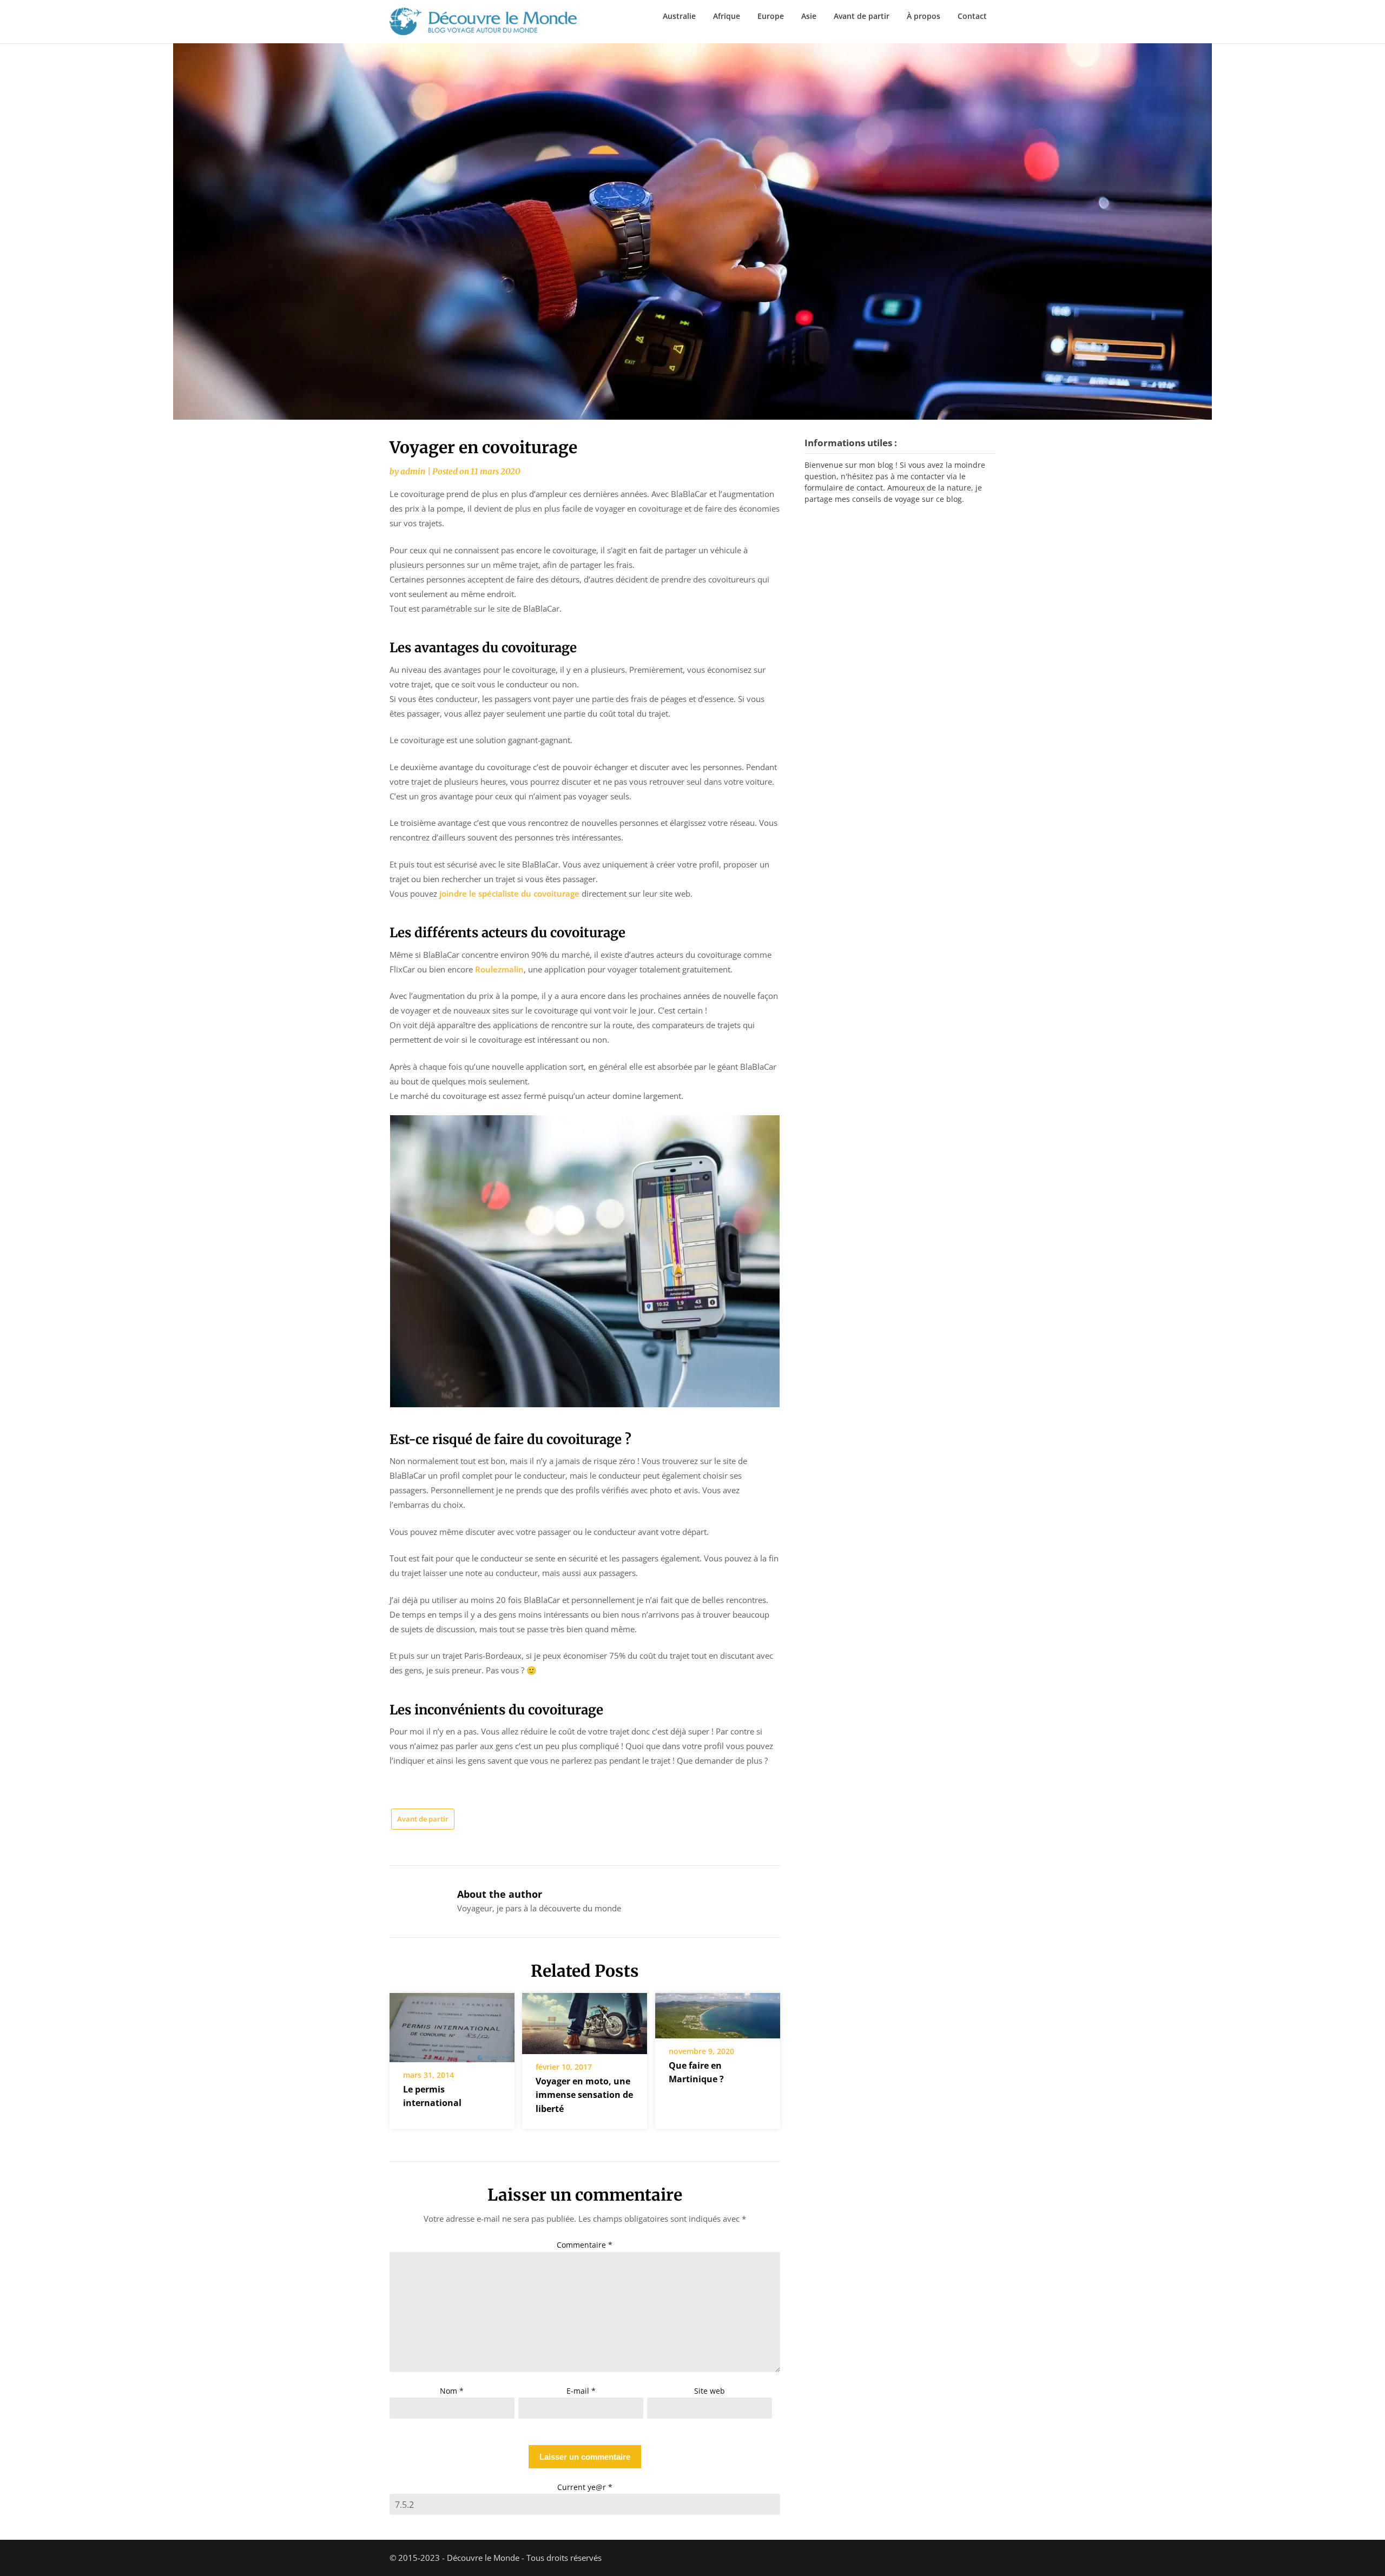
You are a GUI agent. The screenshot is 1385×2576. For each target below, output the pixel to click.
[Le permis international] (452, 2024)
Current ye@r (585, 2487)
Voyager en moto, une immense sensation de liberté (584, 2095)
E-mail (581, 2391)
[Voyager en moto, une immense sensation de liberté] (585, 2020)
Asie (809, 16)
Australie (679, 16)
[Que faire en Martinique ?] (718, 2012)
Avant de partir (862, 16)
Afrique (727, 16)
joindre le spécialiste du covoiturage (509, 893)
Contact (972, 16)
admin (413, 471)
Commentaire (585, 2245)
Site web (710, 2391)
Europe (771, 16)
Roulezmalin (499, 969)
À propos (924, 16)
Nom (452, 2391)
